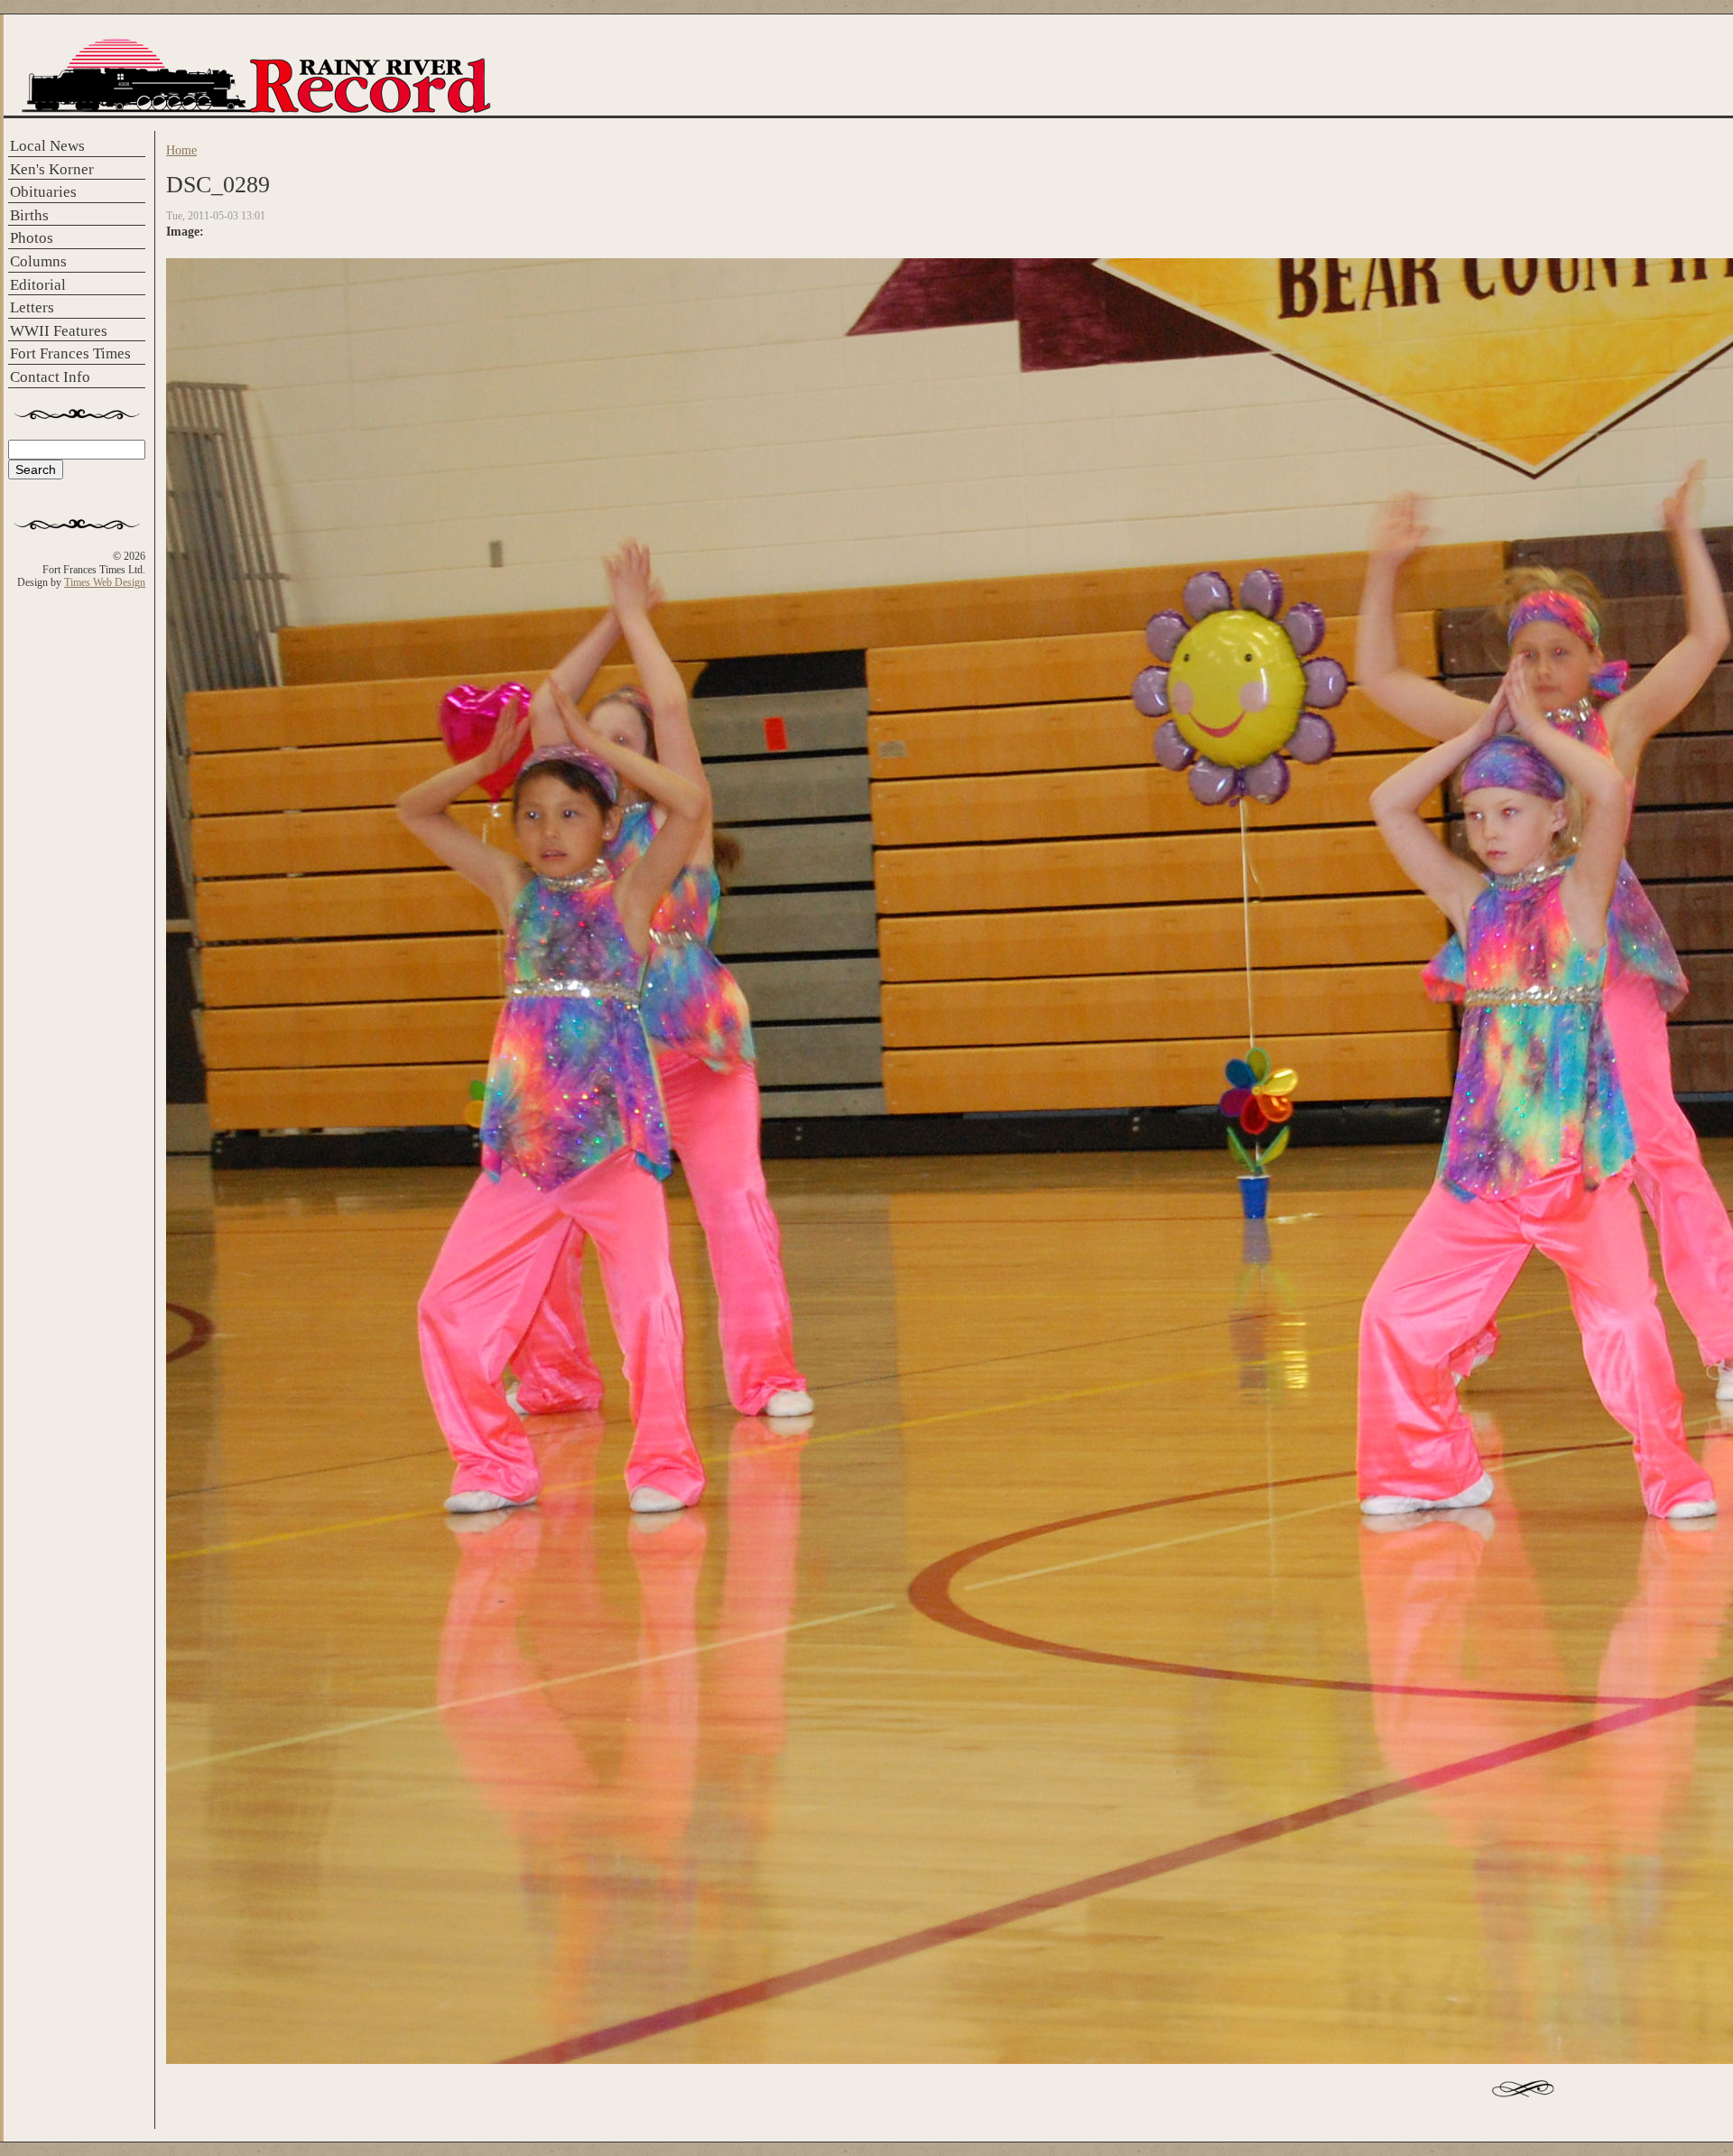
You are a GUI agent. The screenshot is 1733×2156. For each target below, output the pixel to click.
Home (181, 150)
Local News (47, 146)
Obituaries (43, 192)
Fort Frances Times (70, 353)
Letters (32, 307)
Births (29, 215)
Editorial (38, 285)
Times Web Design (105, 582)
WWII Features (59, 331)
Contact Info (50, 377)
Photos (32, 238)
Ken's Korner (52, 169)
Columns (38, 261)
